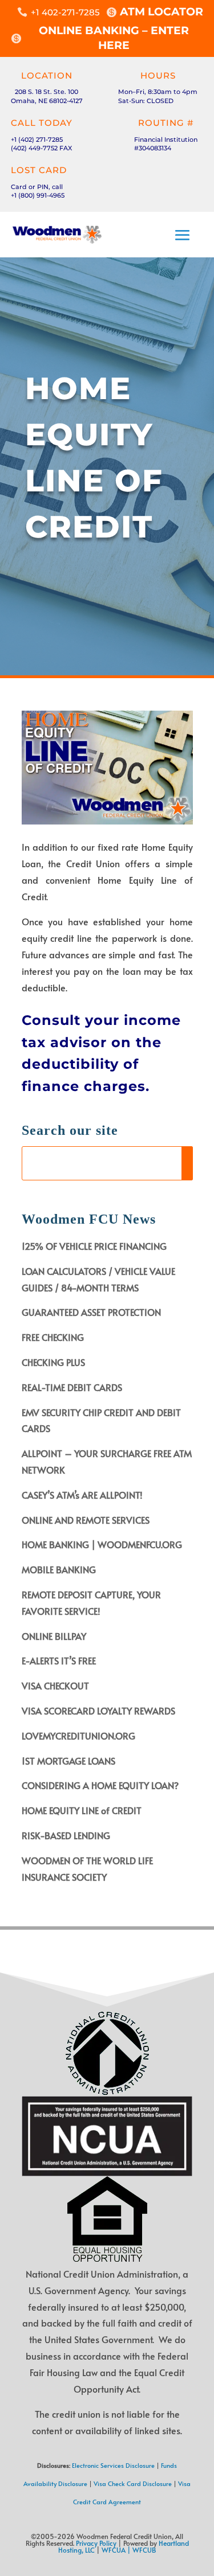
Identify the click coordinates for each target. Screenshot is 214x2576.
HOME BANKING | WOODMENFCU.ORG (102, 1544)
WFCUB (144, 2550)
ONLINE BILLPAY (54, 1636)
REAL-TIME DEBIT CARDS (72, 1387)
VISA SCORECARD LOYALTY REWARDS (98, 1711)
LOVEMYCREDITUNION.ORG (78, 1736)
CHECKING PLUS (53, 1362)
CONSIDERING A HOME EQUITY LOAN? (100, 1785)
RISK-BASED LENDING (66, 1835)
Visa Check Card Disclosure (133, 2483)
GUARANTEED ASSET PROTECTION (91, 1312)
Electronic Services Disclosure (113, 2465)
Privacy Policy (96, 2543)
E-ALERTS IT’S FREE (59, 1660)
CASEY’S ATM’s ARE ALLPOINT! (82, 1495)
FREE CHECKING (53, 1337)
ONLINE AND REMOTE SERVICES (86, 1520)
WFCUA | (117, 2550)
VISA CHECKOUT (55, 1685)
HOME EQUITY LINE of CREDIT (82, 1810)
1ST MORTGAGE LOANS (68, 1761)
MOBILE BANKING (59, 1569)
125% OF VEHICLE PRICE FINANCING (94, 1246)
